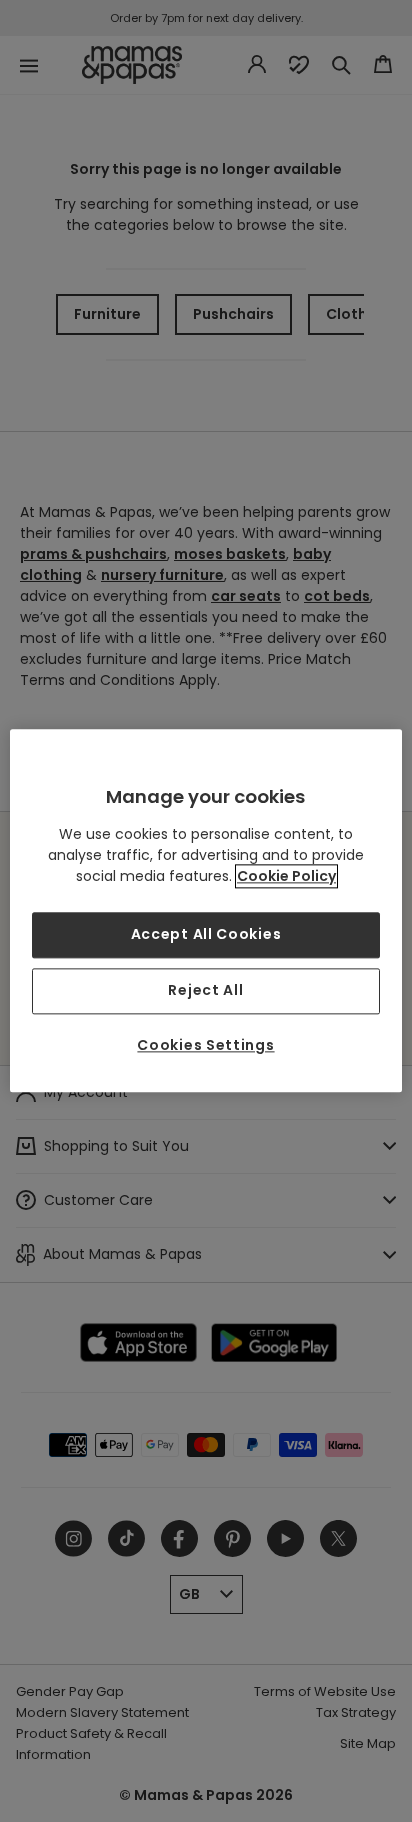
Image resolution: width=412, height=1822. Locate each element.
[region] (205, 910)
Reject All (205, 990)
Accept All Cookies (206, 935)
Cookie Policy (286, 877)
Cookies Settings (205, 1045)
